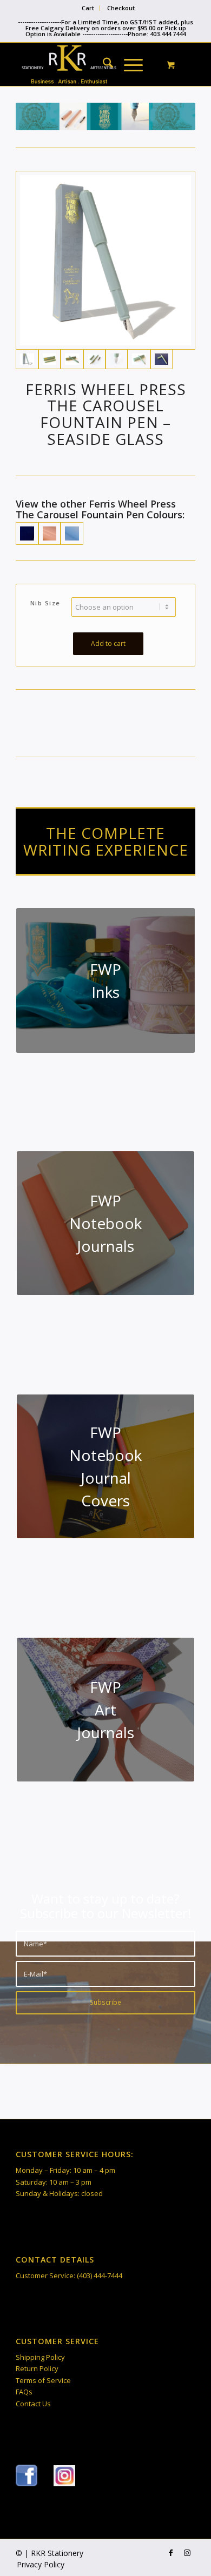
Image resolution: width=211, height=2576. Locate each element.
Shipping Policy (40, 2357)
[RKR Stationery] (87, 64)
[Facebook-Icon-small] (27, 2475)
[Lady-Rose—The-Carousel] (50, 533)
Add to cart (108, 643)
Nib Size (45, 603)
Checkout (121, 8)
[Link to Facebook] (171, 2553)
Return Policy (37, 2368)
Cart (88, 8)
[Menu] (128, 64)
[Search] (103, 64)
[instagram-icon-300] (64, 2476)
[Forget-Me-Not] (72, 533)
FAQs (24, 2392)
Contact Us (33, 2404)
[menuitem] (88, 8)
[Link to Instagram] (187, 2553)
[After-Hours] (27, 533)
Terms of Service (43, 2380)
